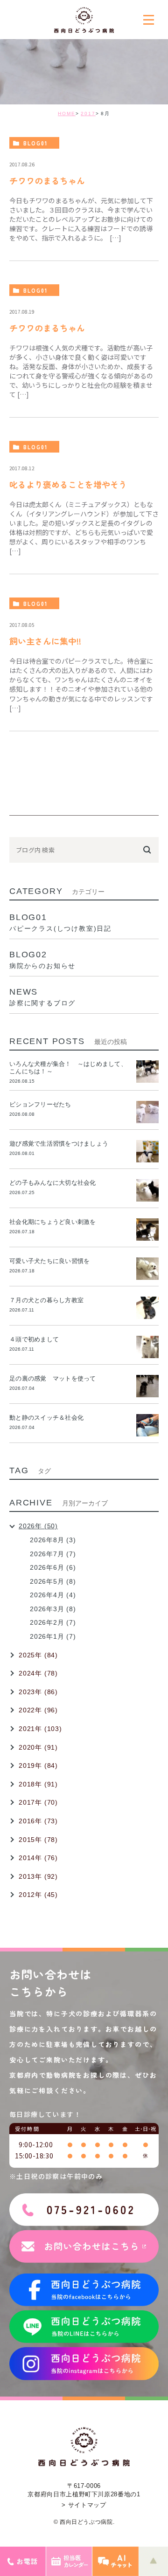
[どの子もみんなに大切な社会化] (147, 1190)
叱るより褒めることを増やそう (68, 484)
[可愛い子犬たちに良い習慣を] (147, 1269)
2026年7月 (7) (53, 1554)
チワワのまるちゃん (47, 180)
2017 (88, 113)
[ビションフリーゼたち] (147, 1112)
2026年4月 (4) (53, 1595)
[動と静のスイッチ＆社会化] (147, 1425)
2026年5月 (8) (53, 1581)
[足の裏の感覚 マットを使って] (147, 1386)
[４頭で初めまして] (147, 1347)
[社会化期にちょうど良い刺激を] (147, 1230)
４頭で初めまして (34, 1339)
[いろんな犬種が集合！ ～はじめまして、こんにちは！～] (147, 1072)
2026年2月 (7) (53, 1622)
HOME (67, 113)
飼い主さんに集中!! (45, 641)
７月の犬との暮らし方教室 (46, 1300)
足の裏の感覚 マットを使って (53, 1378)
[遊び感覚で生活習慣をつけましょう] (147, 1151)
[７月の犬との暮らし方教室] (147, 1308)
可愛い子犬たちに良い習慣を (53, 1261)
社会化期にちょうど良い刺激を (56, 1222)
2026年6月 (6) (53, 1567)
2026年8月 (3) (53, 1540)
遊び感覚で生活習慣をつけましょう (59, 1144)
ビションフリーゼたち (43, 1104)
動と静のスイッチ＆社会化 (46, 1418)
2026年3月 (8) (53, 1609)
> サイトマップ (84, 2505)
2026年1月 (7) (53, 1636)
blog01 (35, 143)
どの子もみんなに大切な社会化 (53, 1183)
